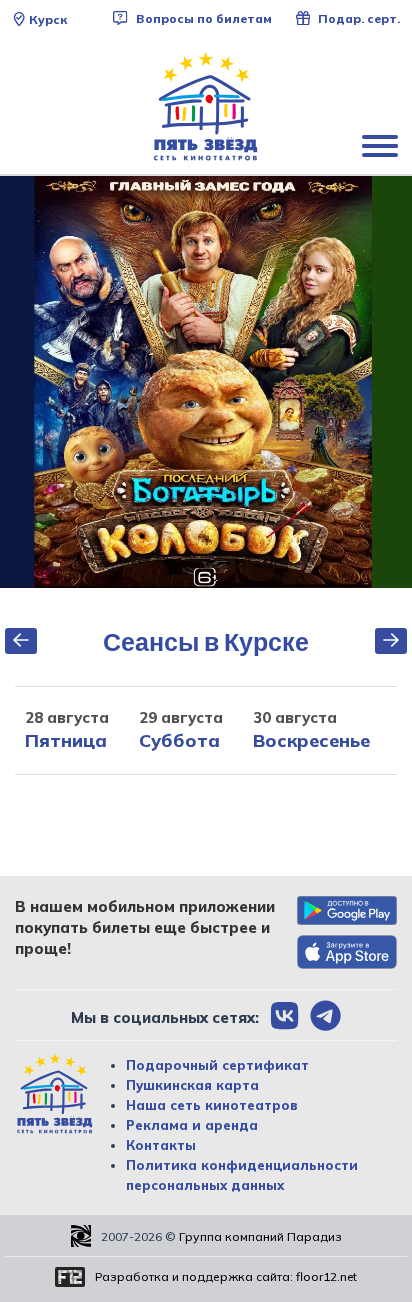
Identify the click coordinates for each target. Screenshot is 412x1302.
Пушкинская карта (192, 1085)
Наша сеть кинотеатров (212, 1105)
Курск (48, 19)
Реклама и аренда (192, 1125)
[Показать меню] (382, 145)
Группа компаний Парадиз (260, 1236)
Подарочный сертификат (217, 1065)
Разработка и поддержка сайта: (226, 1276)
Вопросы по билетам (202, 18)
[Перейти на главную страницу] (206, 107)
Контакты (161, 1145)
